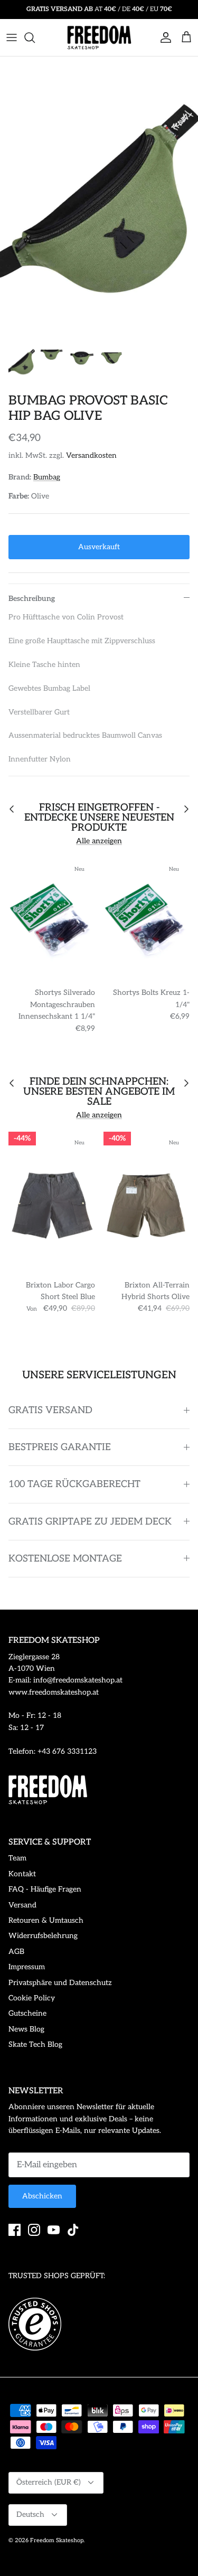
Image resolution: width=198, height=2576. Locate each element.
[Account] (163, 37)
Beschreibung (32, 599)
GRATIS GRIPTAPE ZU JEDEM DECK (90, 1522)
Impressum (27, 1967)
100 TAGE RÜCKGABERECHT (74, 1484)
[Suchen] (35, 37)
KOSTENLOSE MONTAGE (65, 1559)
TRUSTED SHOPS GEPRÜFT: (57, 2276)
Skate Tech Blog (35, 2044)
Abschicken (42, 2196)
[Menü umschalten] (12, 37)
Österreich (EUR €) (49, 2482)
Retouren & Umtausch (46, 1920)
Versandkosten (91, 455)
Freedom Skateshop (57, 2540)
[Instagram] (34, 2230)
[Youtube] (54, 2230)
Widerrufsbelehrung (43, 1936)
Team (17, 1858)
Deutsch (30, 2514)
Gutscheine (27, 2013)
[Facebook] (15, 2230)
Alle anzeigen (99, 841)
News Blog (26, 2029)
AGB (16, 1952)
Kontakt (22, 1874)
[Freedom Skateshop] (99, 37)
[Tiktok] (73, 2230)
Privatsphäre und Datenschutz (60, 1983)
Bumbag (47, 477)
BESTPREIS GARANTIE (60, 1447)
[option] (99, 196)
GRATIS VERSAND (50, 1410)
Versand (22, 1905)
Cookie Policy (32, 1998)
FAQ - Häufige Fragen (45, 1889)
